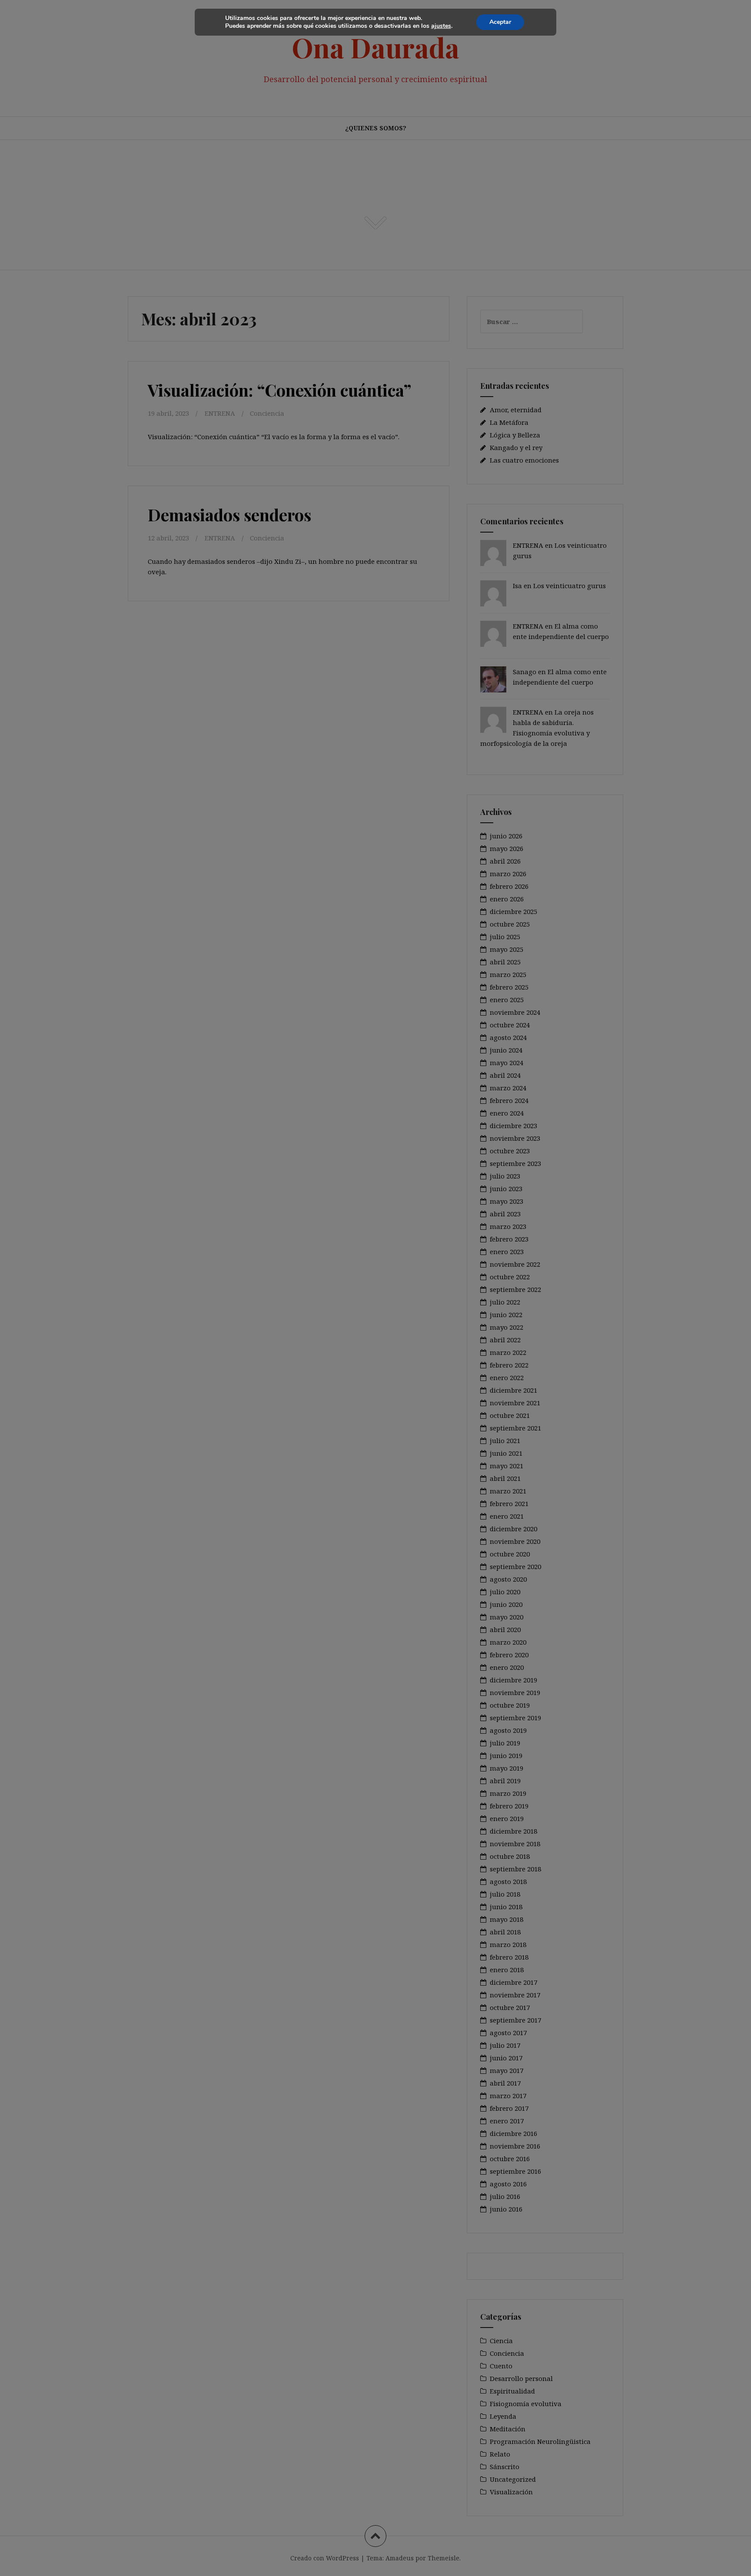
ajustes (441, 26)
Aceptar (500, 22)
